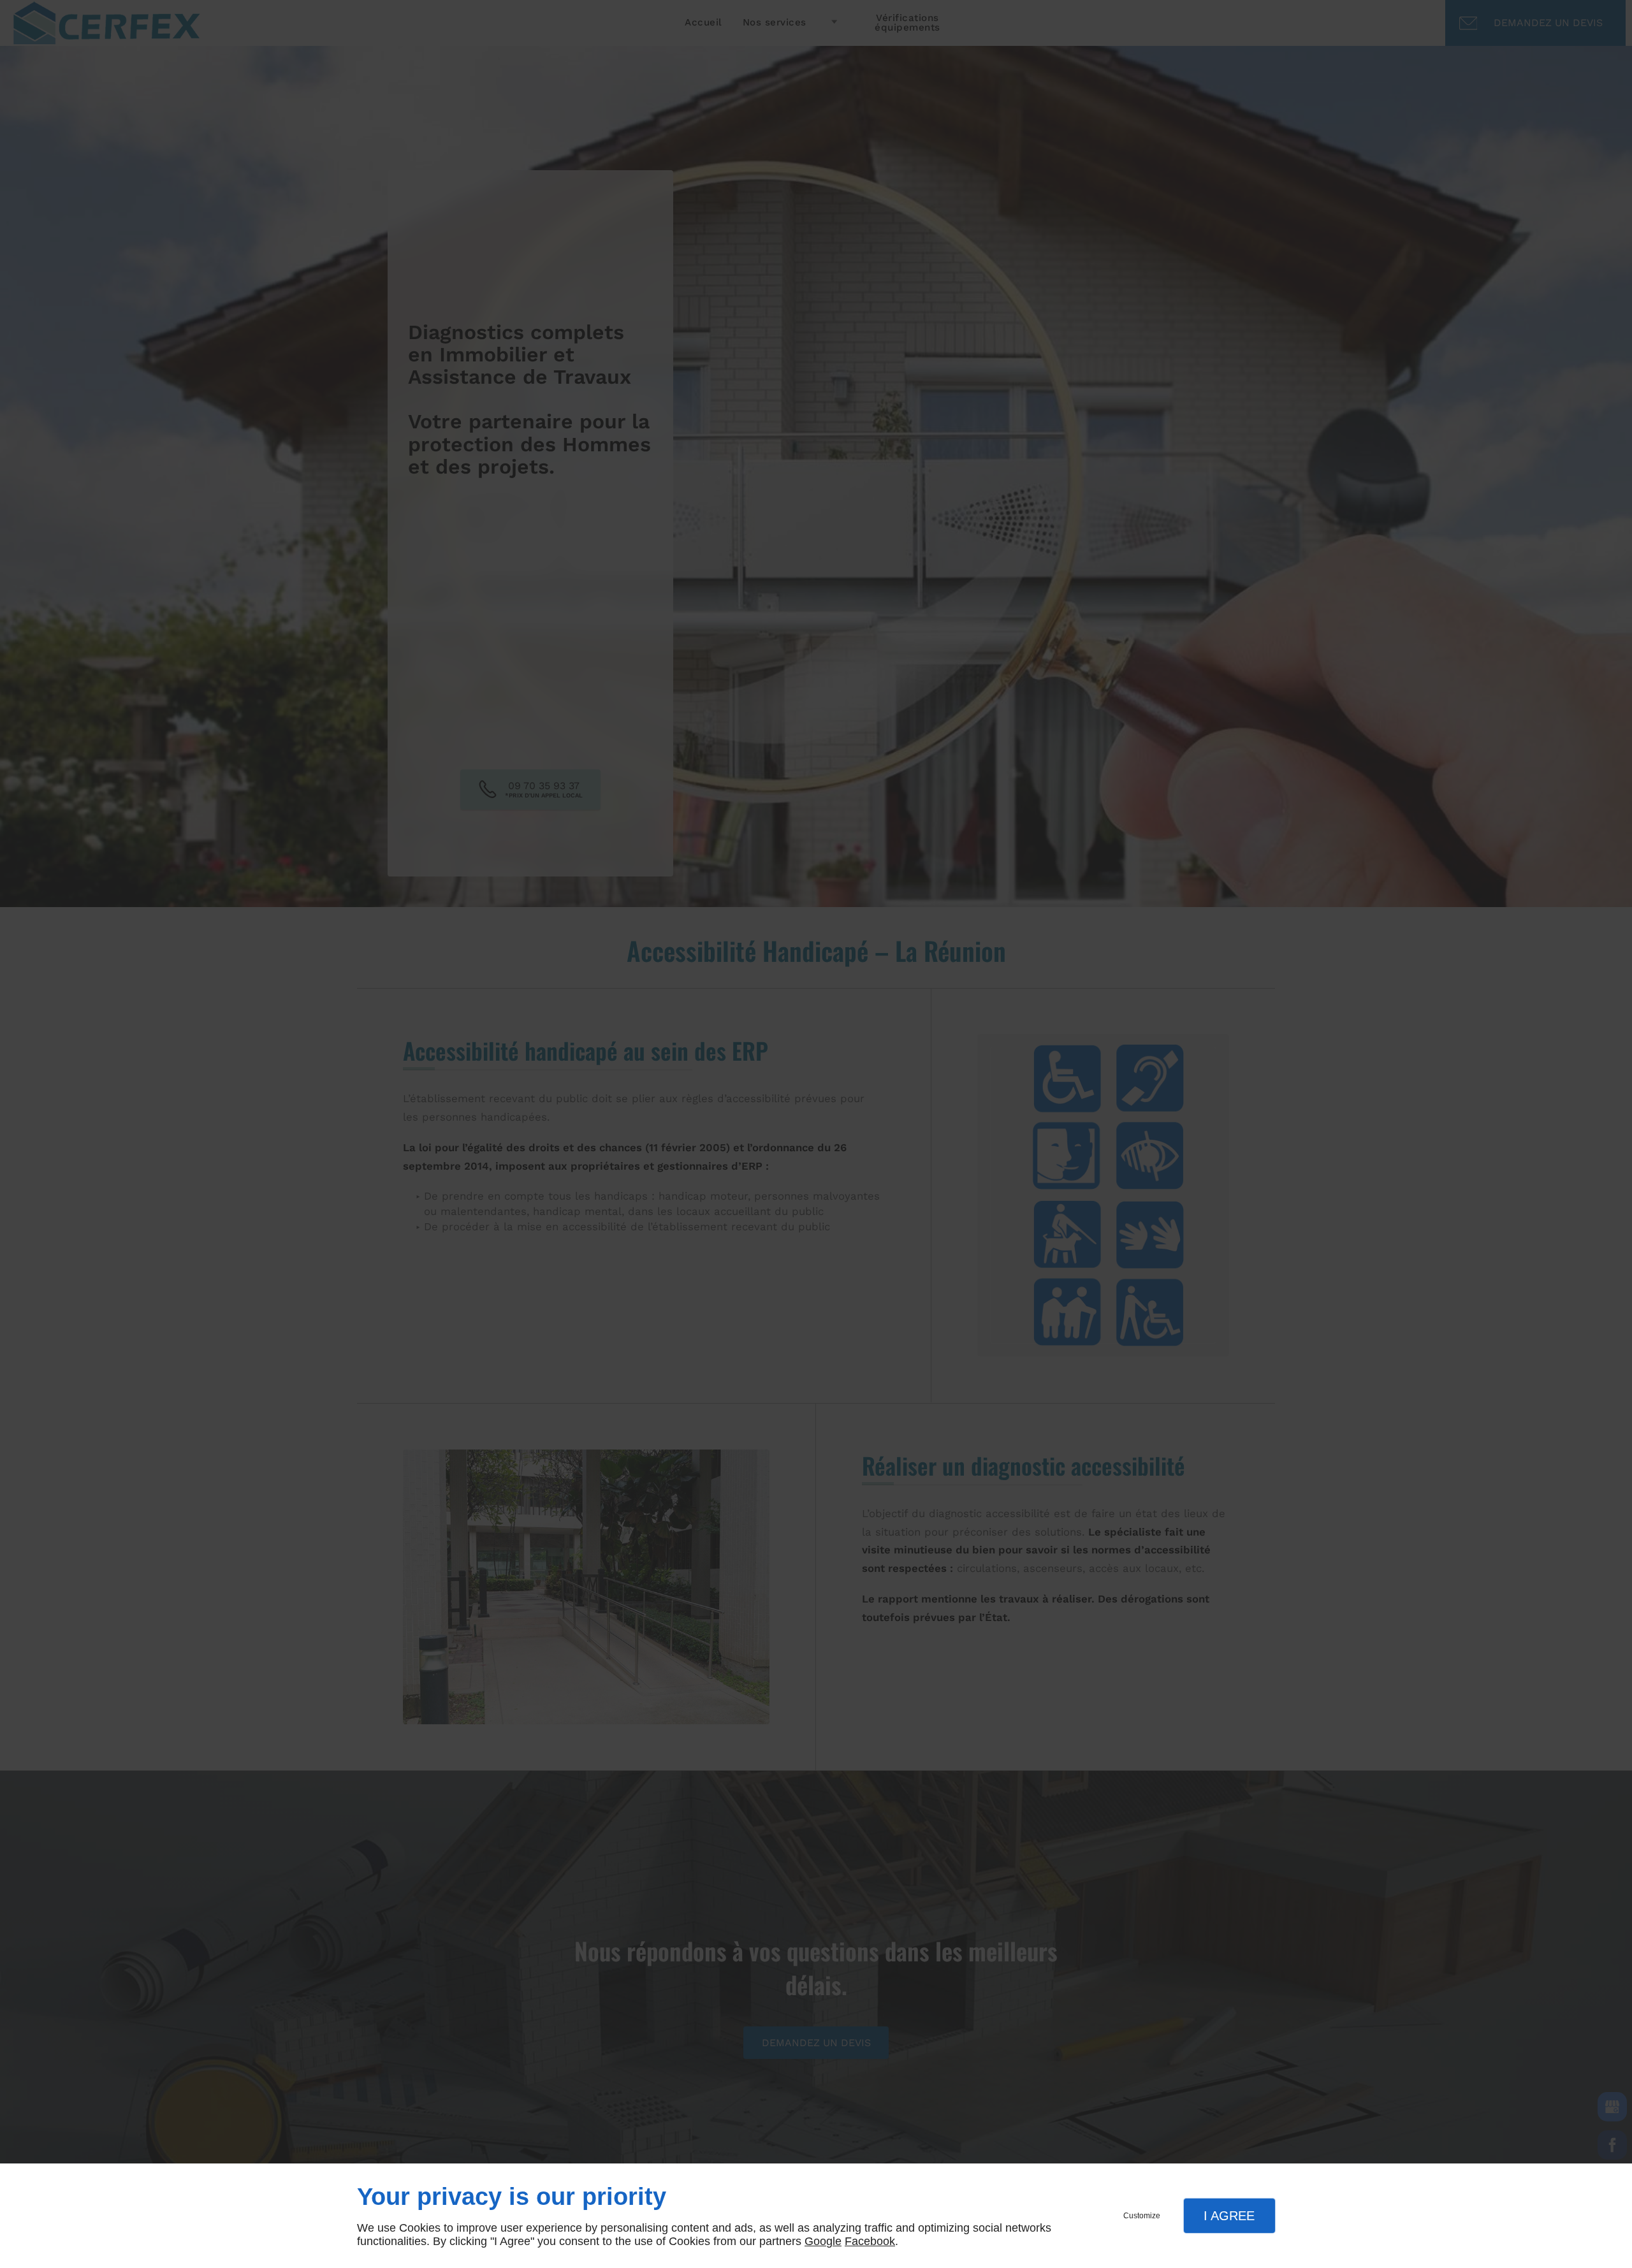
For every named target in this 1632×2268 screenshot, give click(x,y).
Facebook (870, 2241)
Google (823, 2241)
